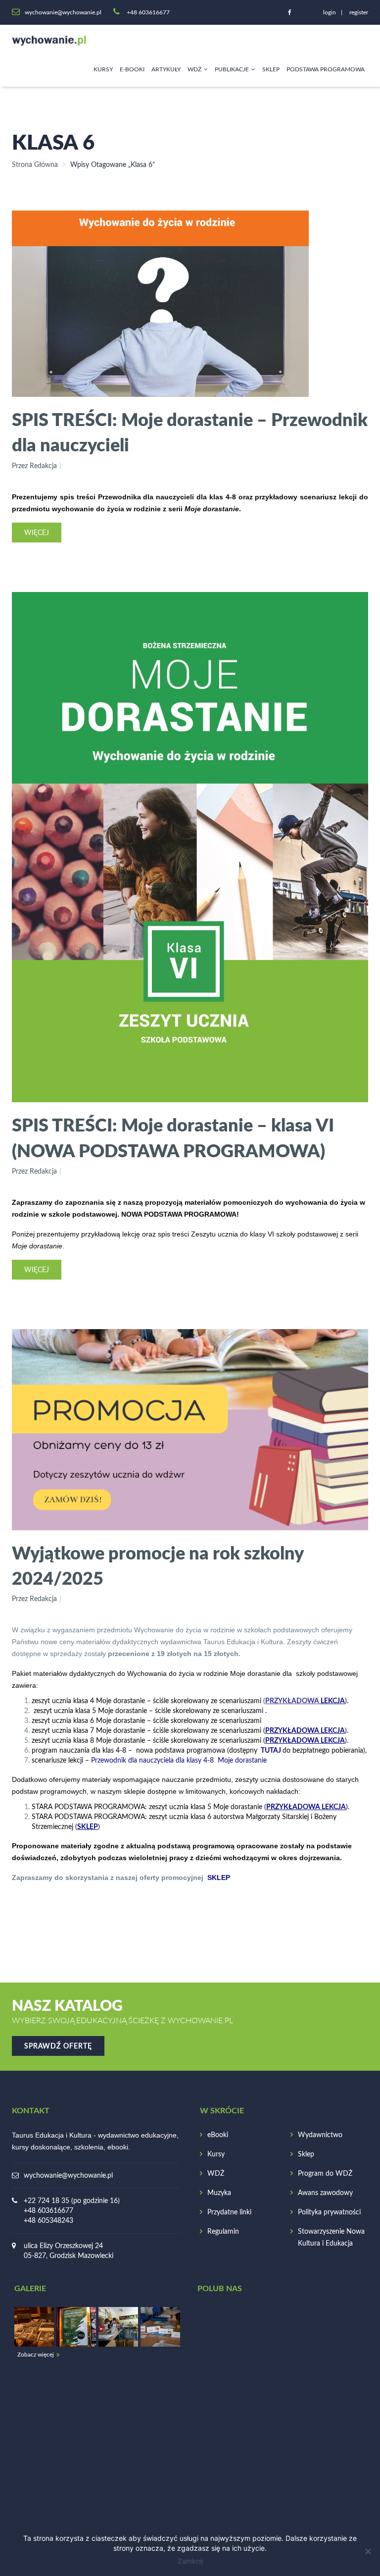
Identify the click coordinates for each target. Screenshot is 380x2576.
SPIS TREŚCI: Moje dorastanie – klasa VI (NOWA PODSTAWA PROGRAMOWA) (173, 1137)
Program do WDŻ (325, 2174)
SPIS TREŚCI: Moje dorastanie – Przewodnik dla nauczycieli (190, 432)
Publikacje (232, 69)
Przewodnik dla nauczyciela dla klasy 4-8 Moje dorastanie (179, 1761)
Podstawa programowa (326, 69)
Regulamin (223, 2232)
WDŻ (194, 69)
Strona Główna (35, 165)
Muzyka (219, 2193)
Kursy (103, 69)
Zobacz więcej (36, 2355)
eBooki (218, 2135)
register (359, 12)
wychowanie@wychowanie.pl (68, 2176)
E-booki (132, 69)
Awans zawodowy (325, 2193)
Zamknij (190, 2561)
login (330, 12)
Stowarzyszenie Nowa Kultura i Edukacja (331, 2238)
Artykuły (166, 69)
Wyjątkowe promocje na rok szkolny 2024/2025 (158, 1565)
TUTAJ (271, 1751)
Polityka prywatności (329, 2212)
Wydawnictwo (320, 2135)
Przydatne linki (229, 2212)
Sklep (271, 69)
